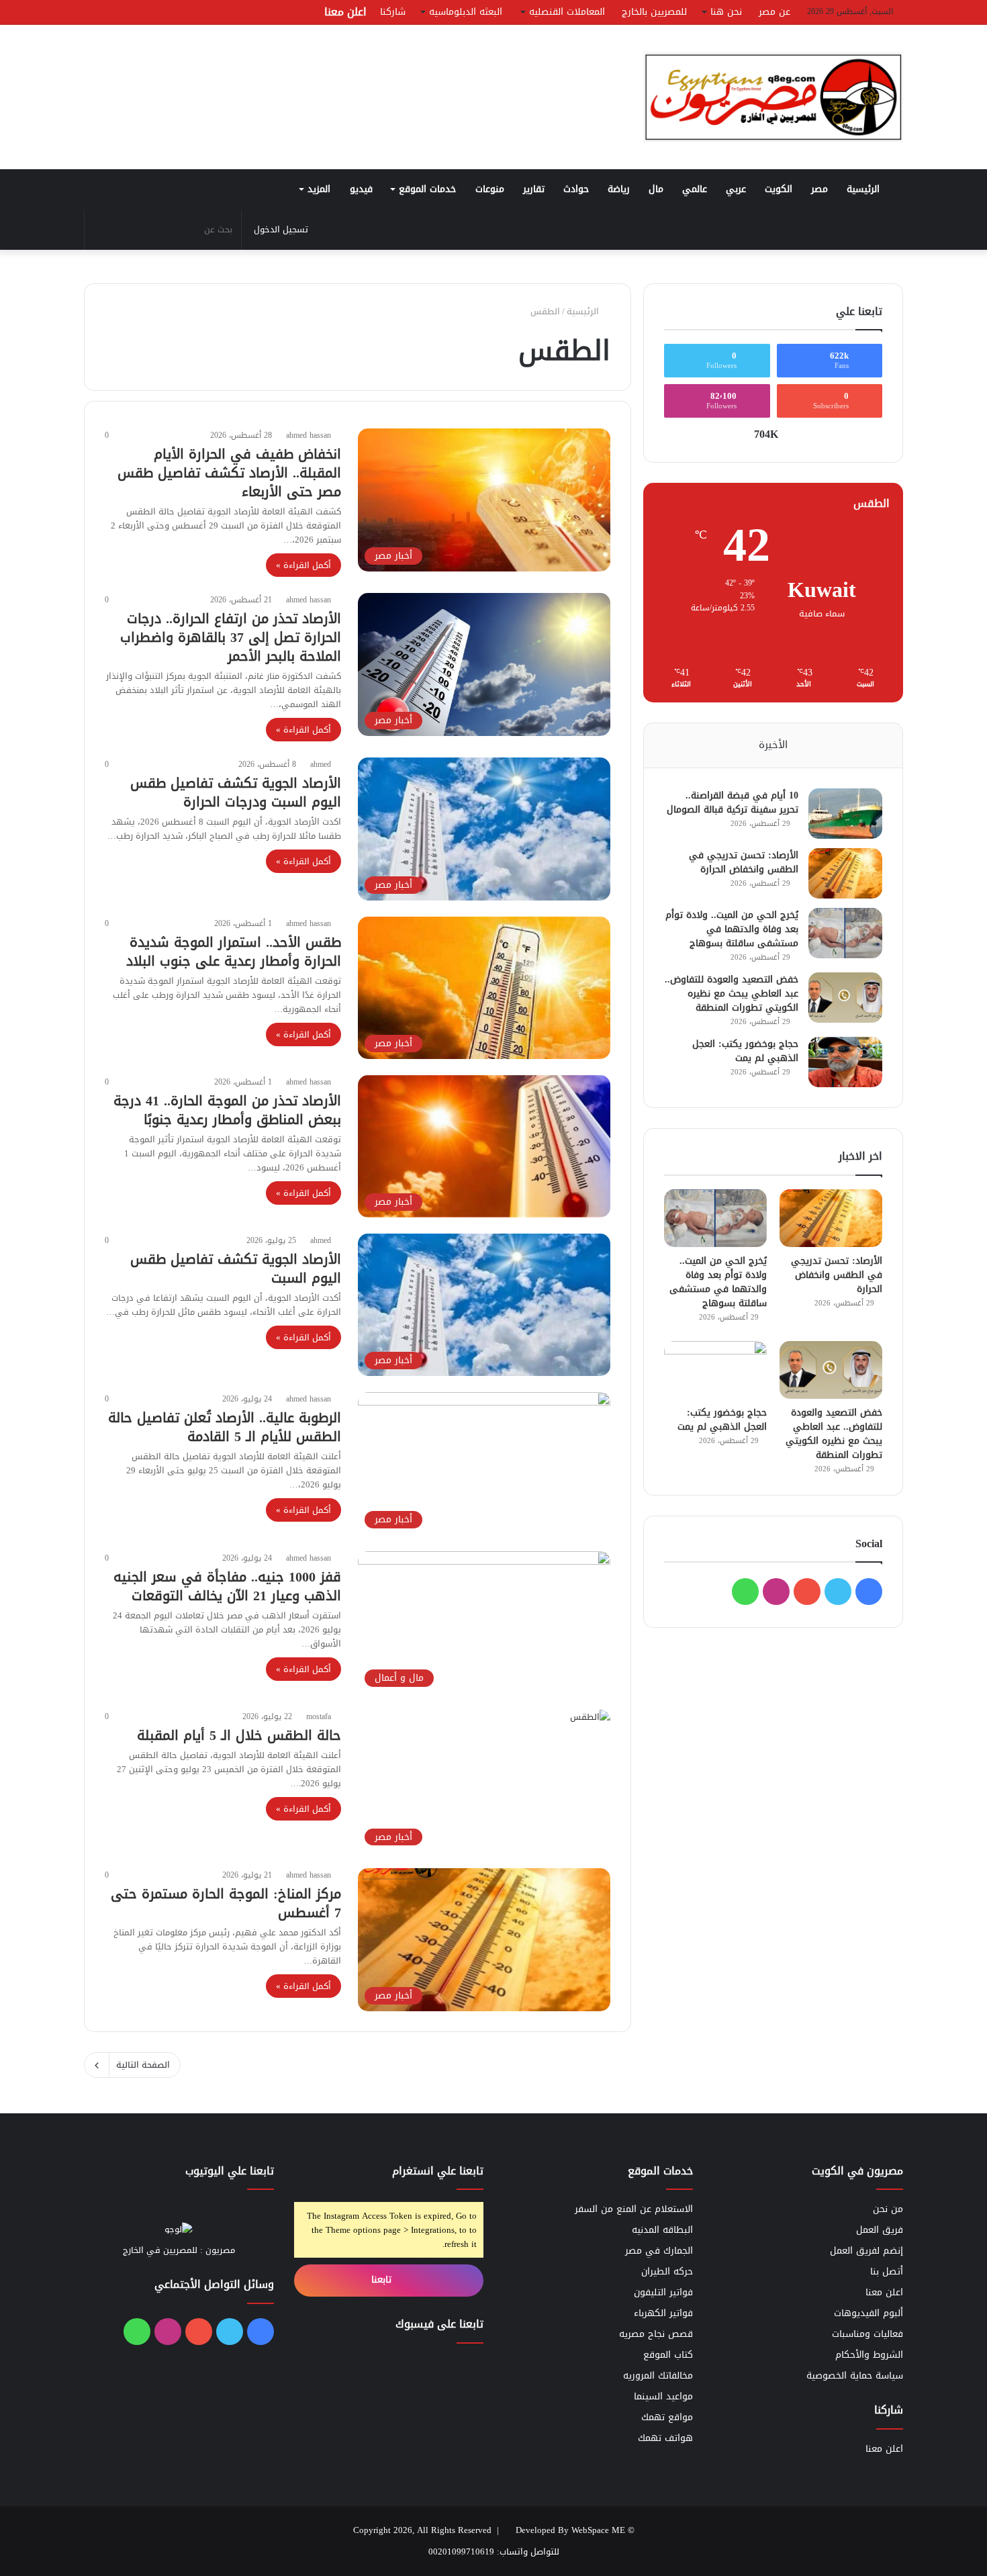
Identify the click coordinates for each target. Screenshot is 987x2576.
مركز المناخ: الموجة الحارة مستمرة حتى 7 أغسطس (226, 1903)
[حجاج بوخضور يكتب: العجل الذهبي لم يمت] (845, 1062)
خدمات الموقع (427, 189)
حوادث (576, 189)
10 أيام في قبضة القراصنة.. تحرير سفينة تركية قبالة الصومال (733, 802)
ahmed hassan (309, 435)
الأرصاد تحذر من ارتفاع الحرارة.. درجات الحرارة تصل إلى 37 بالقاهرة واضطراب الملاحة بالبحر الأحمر (231, 637)
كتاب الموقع (668, 2355)
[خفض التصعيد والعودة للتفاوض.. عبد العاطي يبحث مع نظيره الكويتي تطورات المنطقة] (845, 998)
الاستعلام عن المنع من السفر (634, 2209)
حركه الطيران (667, 2271)
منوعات (490, 189)
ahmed (321, 764)
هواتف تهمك (665, 2438)
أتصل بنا (887, 2271)
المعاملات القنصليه (567, 12)
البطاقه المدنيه (662, 2230)
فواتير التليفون (663, 2292)
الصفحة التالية (143, 2065)
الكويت (779, 189)
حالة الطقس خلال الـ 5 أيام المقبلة (239, 1735)
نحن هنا (726, 12)
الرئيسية (865, 189)
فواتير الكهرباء (663, 2313)
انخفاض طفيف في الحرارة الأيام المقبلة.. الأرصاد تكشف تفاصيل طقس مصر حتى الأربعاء (229, 473)
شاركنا (393, 12)
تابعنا (383, 2280)
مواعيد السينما (663, 2396)
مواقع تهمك (667, 2417)
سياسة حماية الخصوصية (855, 2376)
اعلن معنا (345, 12)
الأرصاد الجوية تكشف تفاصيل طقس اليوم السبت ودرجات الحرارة (236, 792)
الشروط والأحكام (869, 2355)
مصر (819, 189)
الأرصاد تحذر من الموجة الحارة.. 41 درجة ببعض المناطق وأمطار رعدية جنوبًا (227, 1110)
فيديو (361, 189)
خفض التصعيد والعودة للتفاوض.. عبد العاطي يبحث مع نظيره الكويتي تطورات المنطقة (732, 994)
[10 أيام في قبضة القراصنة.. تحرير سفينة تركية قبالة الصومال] (845, 814)
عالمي (695, 189)
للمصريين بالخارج (654, 12)
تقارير (534, 189)
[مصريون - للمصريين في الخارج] (773, 97)
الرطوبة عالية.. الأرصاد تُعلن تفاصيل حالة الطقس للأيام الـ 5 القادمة (225, 1427)
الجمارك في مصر (659, 2251)
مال (656, 189)
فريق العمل (880, 2230)
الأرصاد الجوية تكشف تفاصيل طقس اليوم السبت (236, 1269)
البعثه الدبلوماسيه (466, 12)
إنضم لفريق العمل (866, 2251)
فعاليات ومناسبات (867, 2334)
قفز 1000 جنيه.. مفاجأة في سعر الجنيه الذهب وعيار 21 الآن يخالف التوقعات (227, 1586)
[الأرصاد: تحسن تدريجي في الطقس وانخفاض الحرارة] (845, 873)
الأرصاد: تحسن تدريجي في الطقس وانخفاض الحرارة (744, 862)
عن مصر (774, 12)
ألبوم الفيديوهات (868, 2313)
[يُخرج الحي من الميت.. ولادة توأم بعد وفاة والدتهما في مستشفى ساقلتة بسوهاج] (845, 933)
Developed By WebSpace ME (570, 2530)
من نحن (888, 2209)
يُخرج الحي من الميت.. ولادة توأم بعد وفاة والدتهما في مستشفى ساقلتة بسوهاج (732, 929)
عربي (736, 189)
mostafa (319, 1716)
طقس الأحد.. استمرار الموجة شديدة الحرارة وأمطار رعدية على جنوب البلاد (234, 952)
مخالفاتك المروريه (658, 2376)
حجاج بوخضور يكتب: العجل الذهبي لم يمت (745, 1051)
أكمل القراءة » (303, 565)
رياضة (619, 189)
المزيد (319, 189)
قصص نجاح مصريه (656, 2334)
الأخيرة (773, 745)
